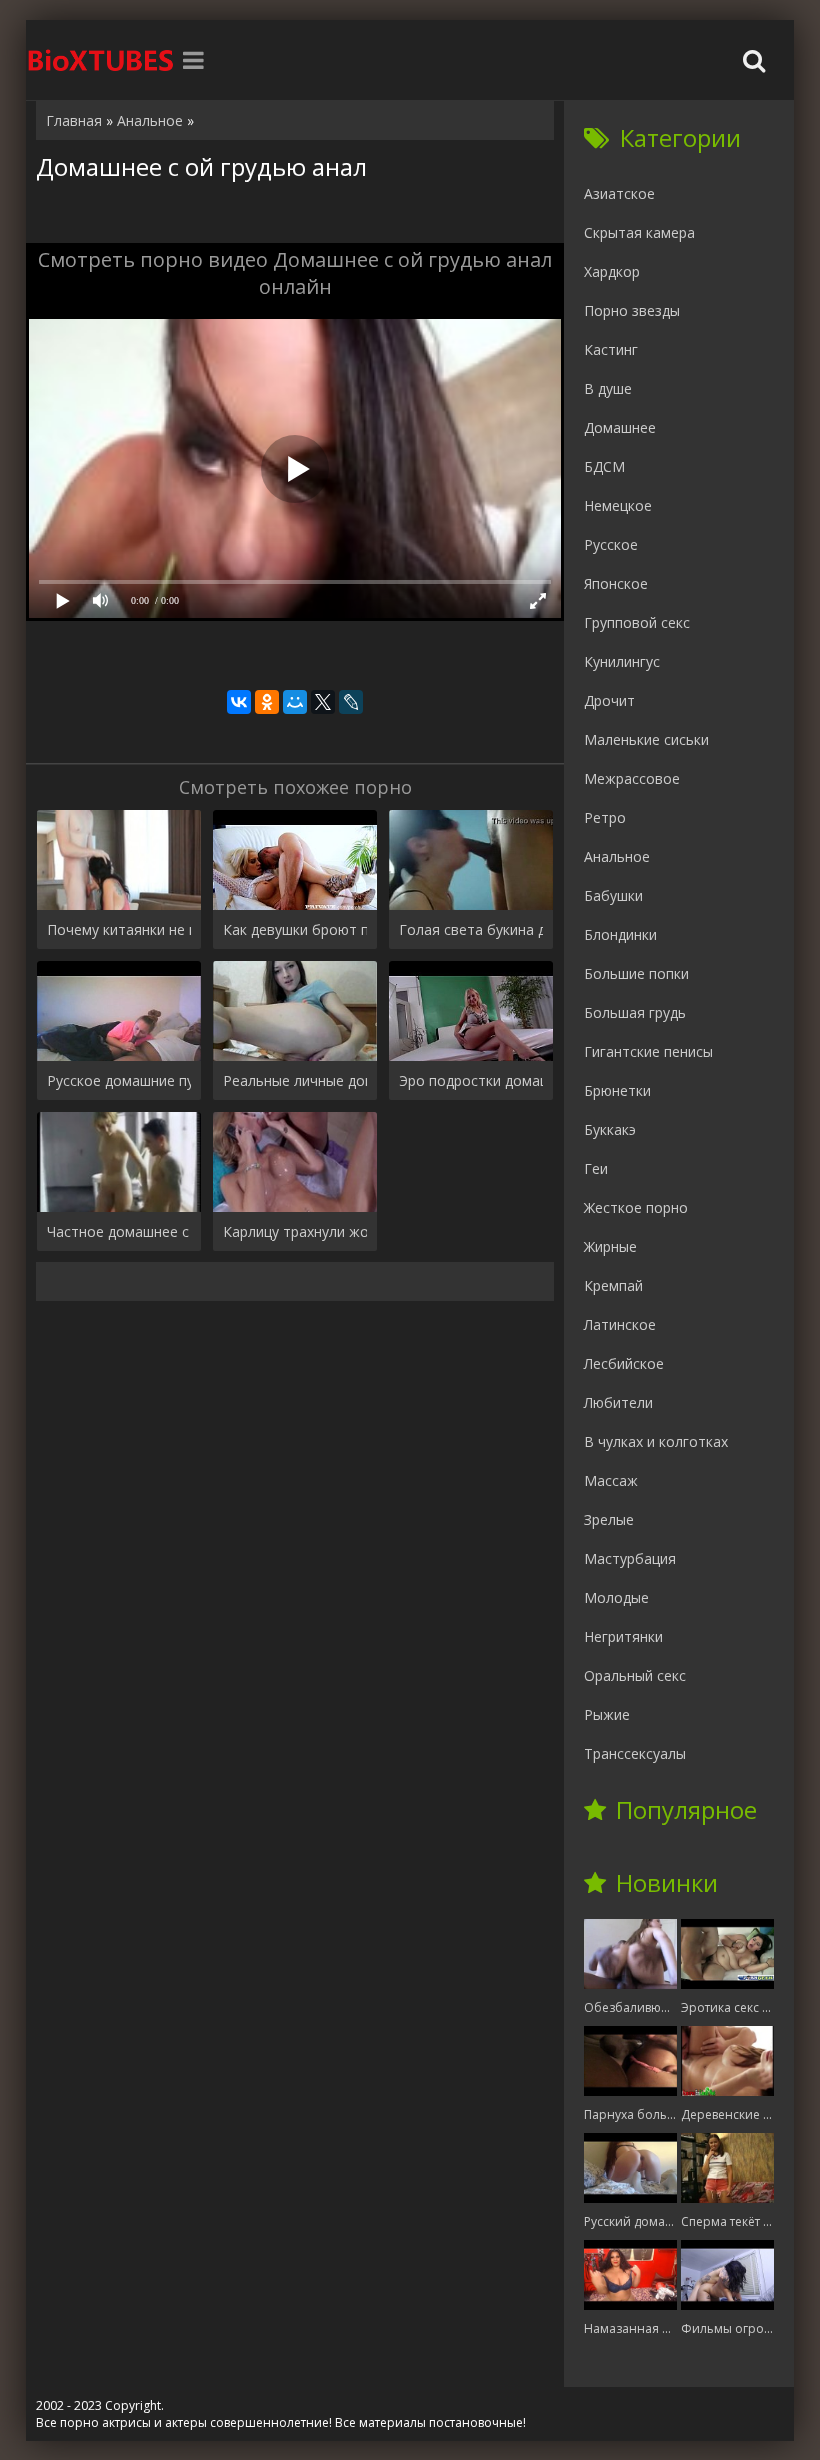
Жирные (610, 1246)
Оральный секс (635, 1675)
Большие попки (636, 973)
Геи (596, 1168)
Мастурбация (630, 1558)
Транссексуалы (635, 1753)
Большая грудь (635, 1012)
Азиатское (619, 193)
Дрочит (609, 700)
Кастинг (611, 349)
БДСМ (604, 466)
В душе (608, 388)
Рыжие (607, 1714)
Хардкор (612, 271)
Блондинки (620, 934)
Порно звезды (632, 310)
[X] (323, 702)
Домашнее (620, 427)
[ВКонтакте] (239, 702)
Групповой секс (637, 622)
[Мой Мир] (295, 702)
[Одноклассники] (267, 702)
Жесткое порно (636, 1207)
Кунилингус (622, 661)
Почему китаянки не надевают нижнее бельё (119, 929)
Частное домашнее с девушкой (119, 1231)
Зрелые (609, 1519)
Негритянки (623, 1636)
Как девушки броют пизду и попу (295, 929)
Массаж (611, 1480)
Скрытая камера (639, 232)
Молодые (616, 1597)
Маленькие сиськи (646, 739)
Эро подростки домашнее (471, 1080)
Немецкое (618, 505)
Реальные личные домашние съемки (295, 1080)
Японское (616, 583)
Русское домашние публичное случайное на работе (119, 1080)
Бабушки (613, 895)
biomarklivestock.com (101, 60)
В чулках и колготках (656, 1441)
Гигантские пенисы (648, 1051)
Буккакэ (610, 1129)
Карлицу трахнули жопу (295, 1231)
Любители (618, 1402)
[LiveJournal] (351, 702)
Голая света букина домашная (471, 929)
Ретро (605, 817)
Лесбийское (624, 1363)
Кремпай (613, 1285)
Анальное (617, 856)
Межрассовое (632, 778)
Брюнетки (617, 1090)
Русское (611, 544)
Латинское (620, 1324)
